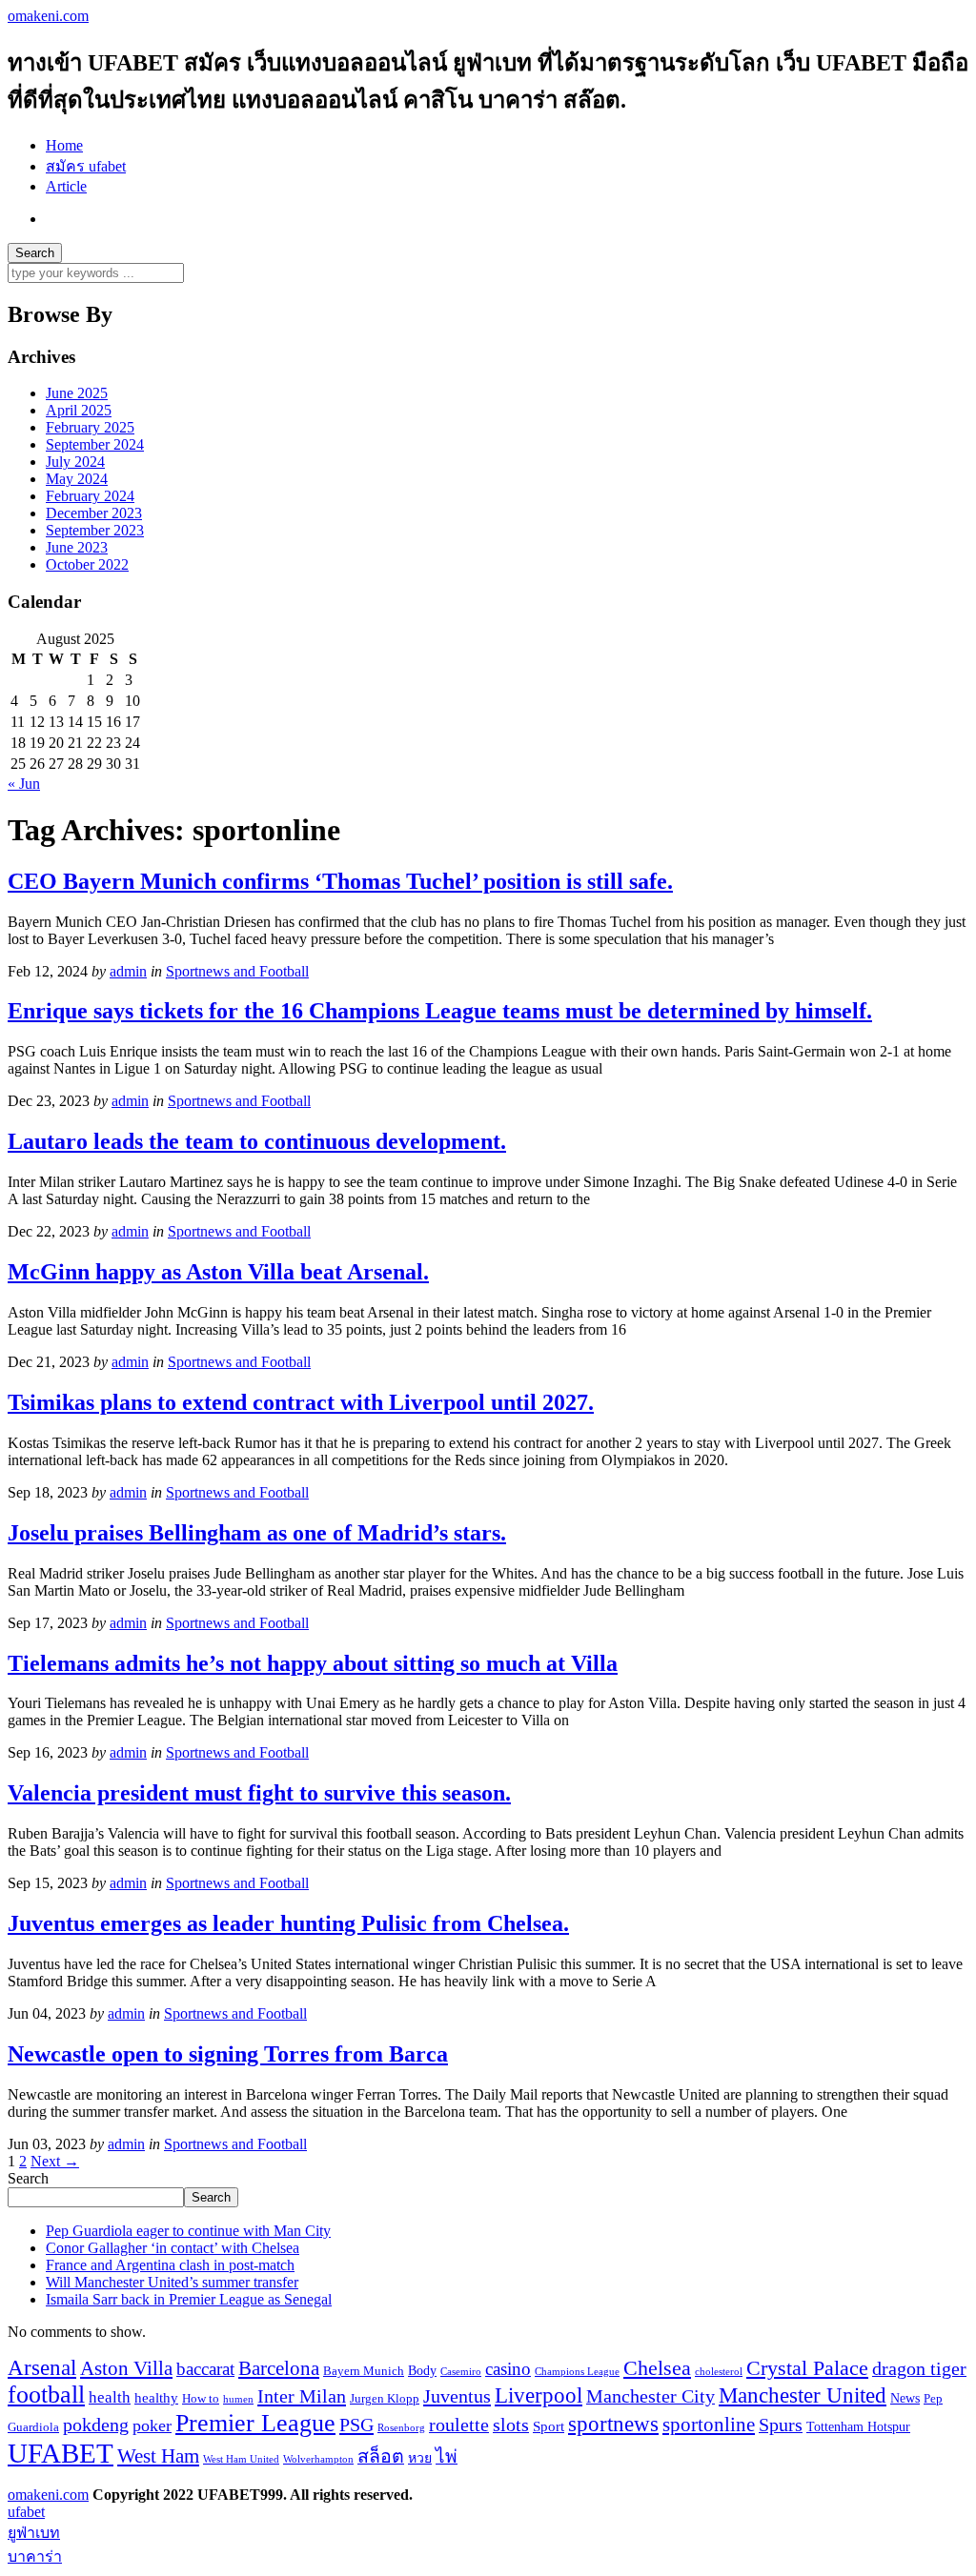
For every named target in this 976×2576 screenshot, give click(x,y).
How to (201, 2399)
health (110, 2397)
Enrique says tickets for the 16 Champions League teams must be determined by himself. (440, 1011)
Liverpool (539, 2395)
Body (422, 2370)
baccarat (205, 2369)
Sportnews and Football (237, 971)
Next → (55, 2161)
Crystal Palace (807, 2368)
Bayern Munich (364, 2371)
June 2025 (77, 393)
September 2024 (95, 444)
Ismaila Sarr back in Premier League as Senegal (189, 2299)
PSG (356, 2425)
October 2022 (87, 564)
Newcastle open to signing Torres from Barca (228, 2054)
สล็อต (381, 2456)
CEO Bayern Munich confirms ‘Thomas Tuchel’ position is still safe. (340, 881)
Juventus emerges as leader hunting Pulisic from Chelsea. (288, 1923)
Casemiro (461, 2372)
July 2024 (75, 462)
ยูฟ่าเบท (34, 2533)
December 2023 (94, 513)
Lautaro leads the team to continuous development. (257, 1141)
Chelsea (657, 2368)
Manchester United (803, 2395)
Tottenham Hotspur (858, 2426)
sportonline (709, 2425)
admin (128, 971)
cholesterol (719, 2372)
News (905, 2398)
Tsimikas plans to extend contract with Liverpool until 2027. (301, 1402)
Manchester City (651, 2396)
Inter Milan (302, 2396)
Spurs (781, 2425)
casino (508, 2369)
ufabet (26, 2512)
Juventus (457, 2396)
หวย (420, 2458)
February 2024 (90, 496)
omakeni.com (48, 16)
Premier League (255, 2423)
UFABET (61, 2453)
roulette (459, 2425)
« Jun (24, 784)
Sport (549, 2426)
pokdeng (96, 2425)
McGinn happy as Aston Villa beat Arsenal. (218, 1272)
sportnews (613, 2424)
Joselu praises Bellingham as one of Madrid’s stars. (257, 1533)
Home (64, 145)
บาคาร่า (35, 2556)
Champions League (577, 2372)
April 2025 (79, 410)
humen (238, 2399)
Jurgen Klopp (385, 2399)
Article (66, 186)
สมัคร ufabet (86, 166)
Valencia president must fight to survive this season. (259, 1793)
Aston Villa (126, 2368)
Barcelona (279, 2368)
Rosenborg (401, 2428)
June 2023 (77, 547)
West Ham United (241, 2459)
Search (28, 2178)
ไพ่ (447, 2456)
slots (511, 2425)
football (46, 2395)
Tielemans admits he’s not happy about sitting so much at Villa (313, 1663)
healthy (156, 2397)
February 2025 (90, 427)
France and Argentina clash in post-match (170, 2265)
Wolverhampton (318, 2459)
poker (152, 2425)
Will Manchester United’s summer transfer (172, 2282)
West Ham (158, 2456)
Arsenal (42, 2368)
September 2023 (95, 530)
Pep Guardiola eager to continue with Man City (188, 2231)
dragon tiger (919, 2369)
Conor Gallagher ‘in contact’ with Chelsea (173, 2248)
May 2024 (77, 479)
